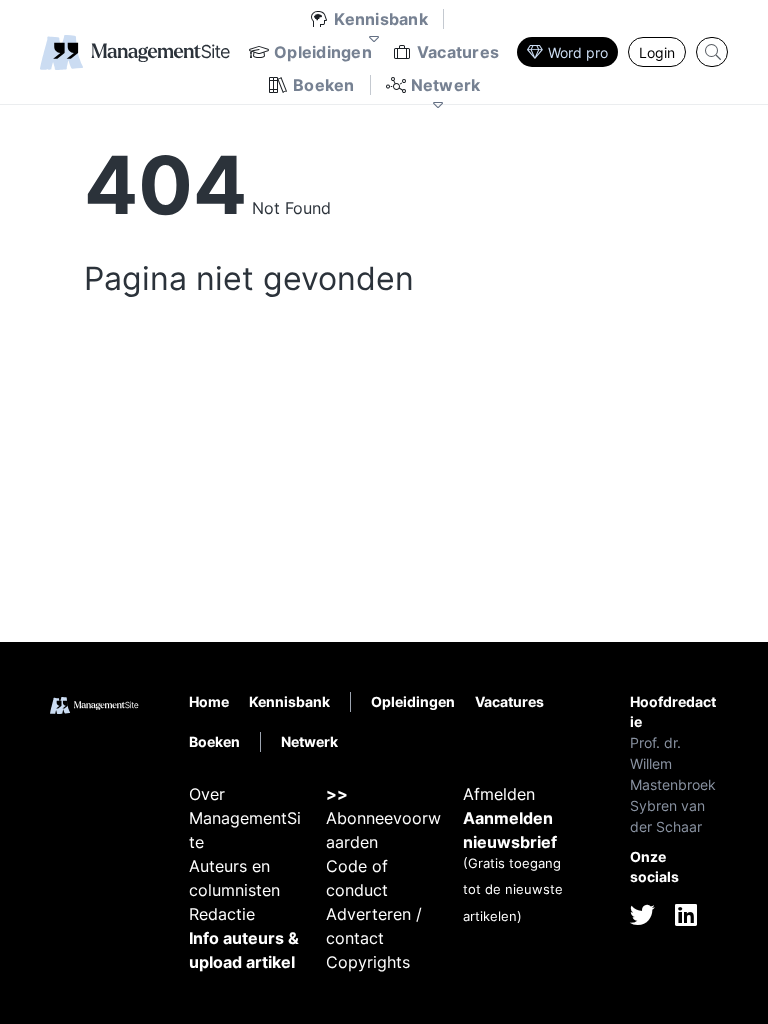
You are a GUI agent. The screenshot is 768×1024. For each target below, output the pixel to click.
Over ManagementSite (245, 818)
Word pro (578, 52)
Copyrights (368, 962)
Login (657, 52)
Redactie (222, 914)
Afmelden (499, 794)
